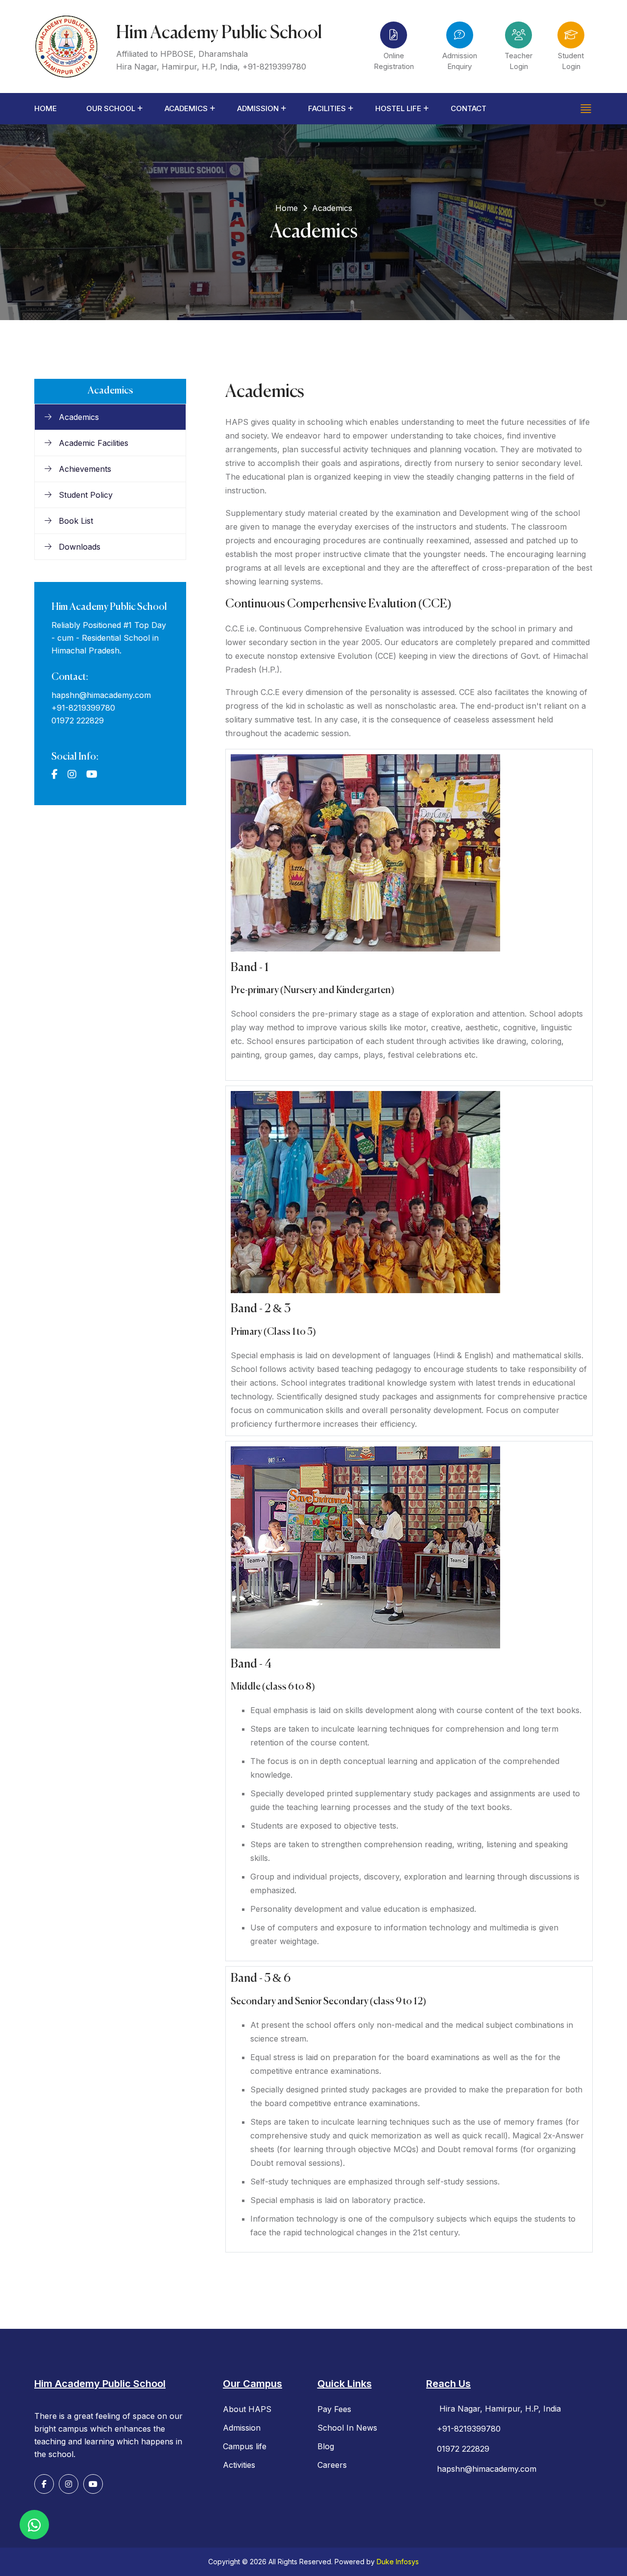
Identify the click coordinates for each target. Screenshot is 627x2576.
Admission (258, 108)
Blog (326, 2446)
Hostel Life (398, 108)
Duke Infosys (398, 2562)
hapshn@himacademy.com (101, 695)
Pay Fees (334, 2409)
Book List (75, 521)
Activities (239, 2465)
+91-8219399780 (274, 67)
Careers (332, 2465)
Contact (469, 108)
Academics (186, 108)
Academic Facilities (92, 443)
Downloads (78, 547)
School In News (347, 2428)
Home (46, 108)
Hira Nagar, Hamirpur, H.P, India (499, 2409)
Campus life (245, 2446)
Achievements (84, 469)
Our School (111, 108)
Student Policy (84, 495)
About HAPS (247, 2409)
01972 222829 (78, 720)
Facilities (327, 108)
